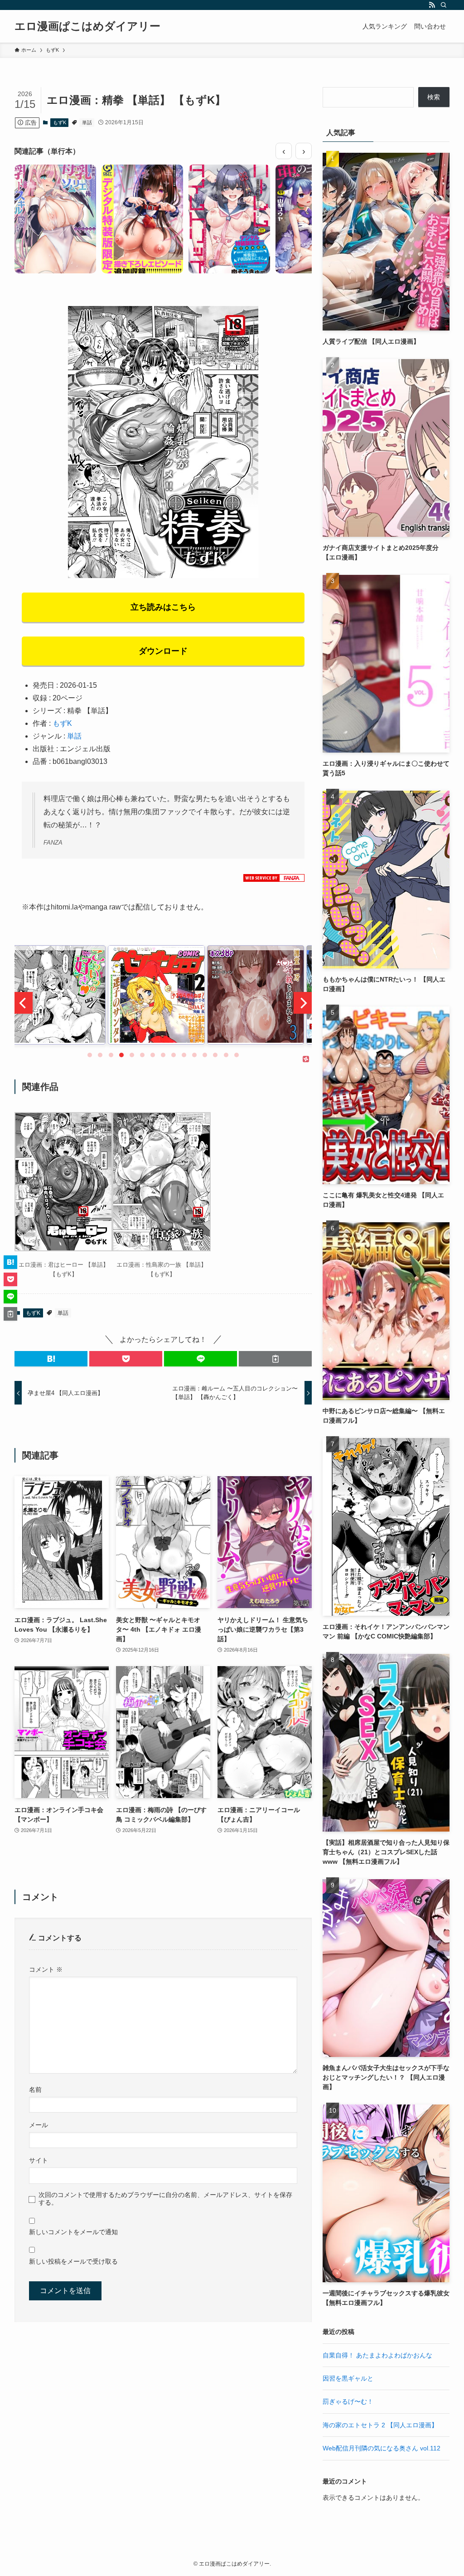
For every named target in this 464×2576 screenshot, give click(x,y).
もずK (60, 122)
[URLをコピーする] (275, 1359)
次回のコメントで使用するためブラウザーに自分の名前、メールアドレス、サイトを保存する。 (165, 2199)
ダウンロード (163, 651)
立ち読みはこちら (163, 607)
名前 (35, 2090)
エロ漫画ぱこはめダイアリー (87, 26)
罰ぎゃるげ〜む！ (348, 2401)
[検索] (444, 5)
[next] (303, 1003)
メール (39, 2125)
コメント (46, 1969)
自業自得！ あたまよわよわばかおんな (377, 2355)
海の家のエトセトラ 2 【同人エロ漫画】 (380, 2425)
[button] (51, 1359)
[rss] (432, 5)
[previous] (24, 1003)
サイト (39, 2160)
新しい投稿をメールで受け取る (73, 2261)
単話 (87, 122)
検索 (434, 97)
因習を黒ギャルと (348, 2378)
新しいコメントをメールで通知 (73, 2232)
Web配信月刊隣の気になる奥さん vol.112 (382, 2448)
